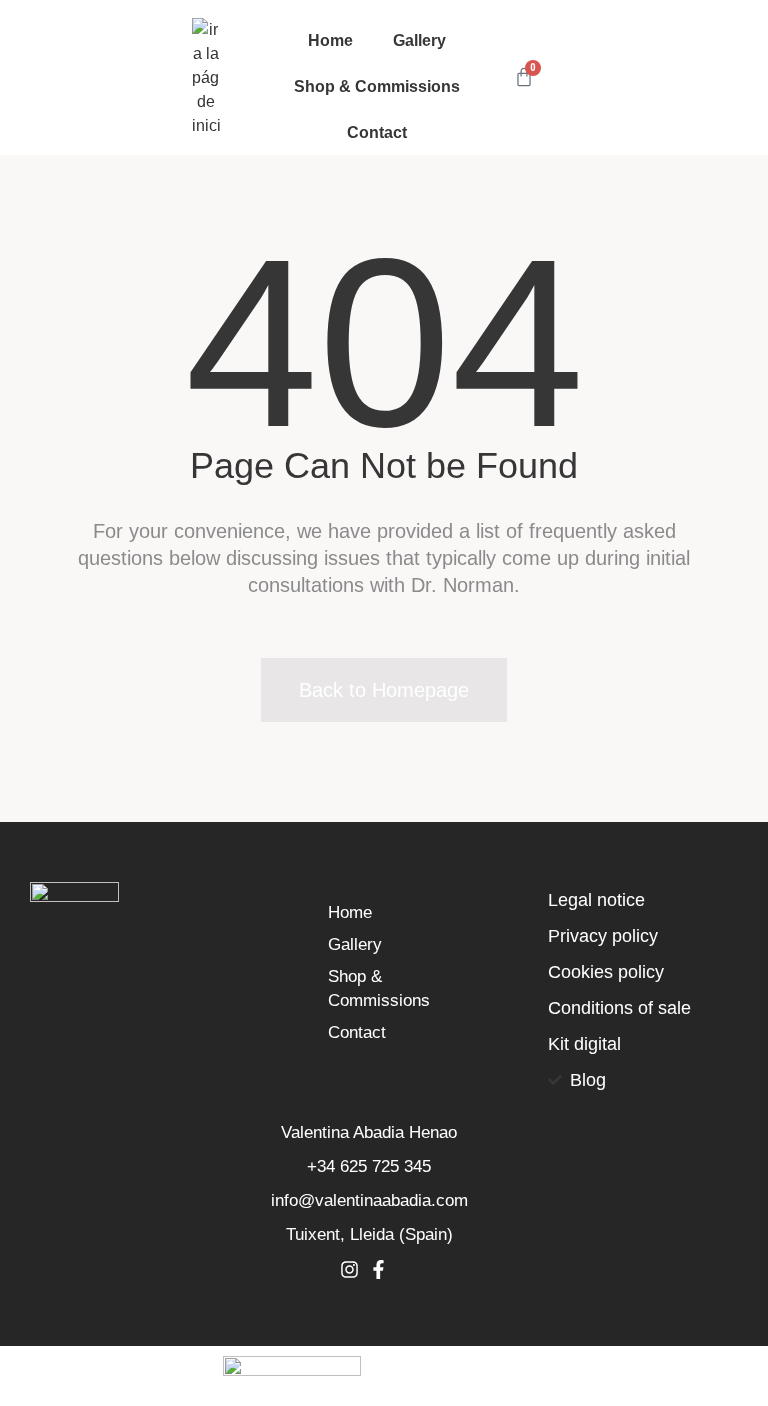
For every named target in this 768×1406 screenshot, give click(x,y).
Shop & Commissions (377, 86)
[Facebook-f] (378, 1269)
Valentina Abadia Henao (369, 1132)
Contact (377, 132)
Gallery (419, 40)
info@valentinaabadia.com (369, 1200)
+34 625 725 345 (369, 1166)
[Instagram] (349, 1269)
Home (330, 40)
